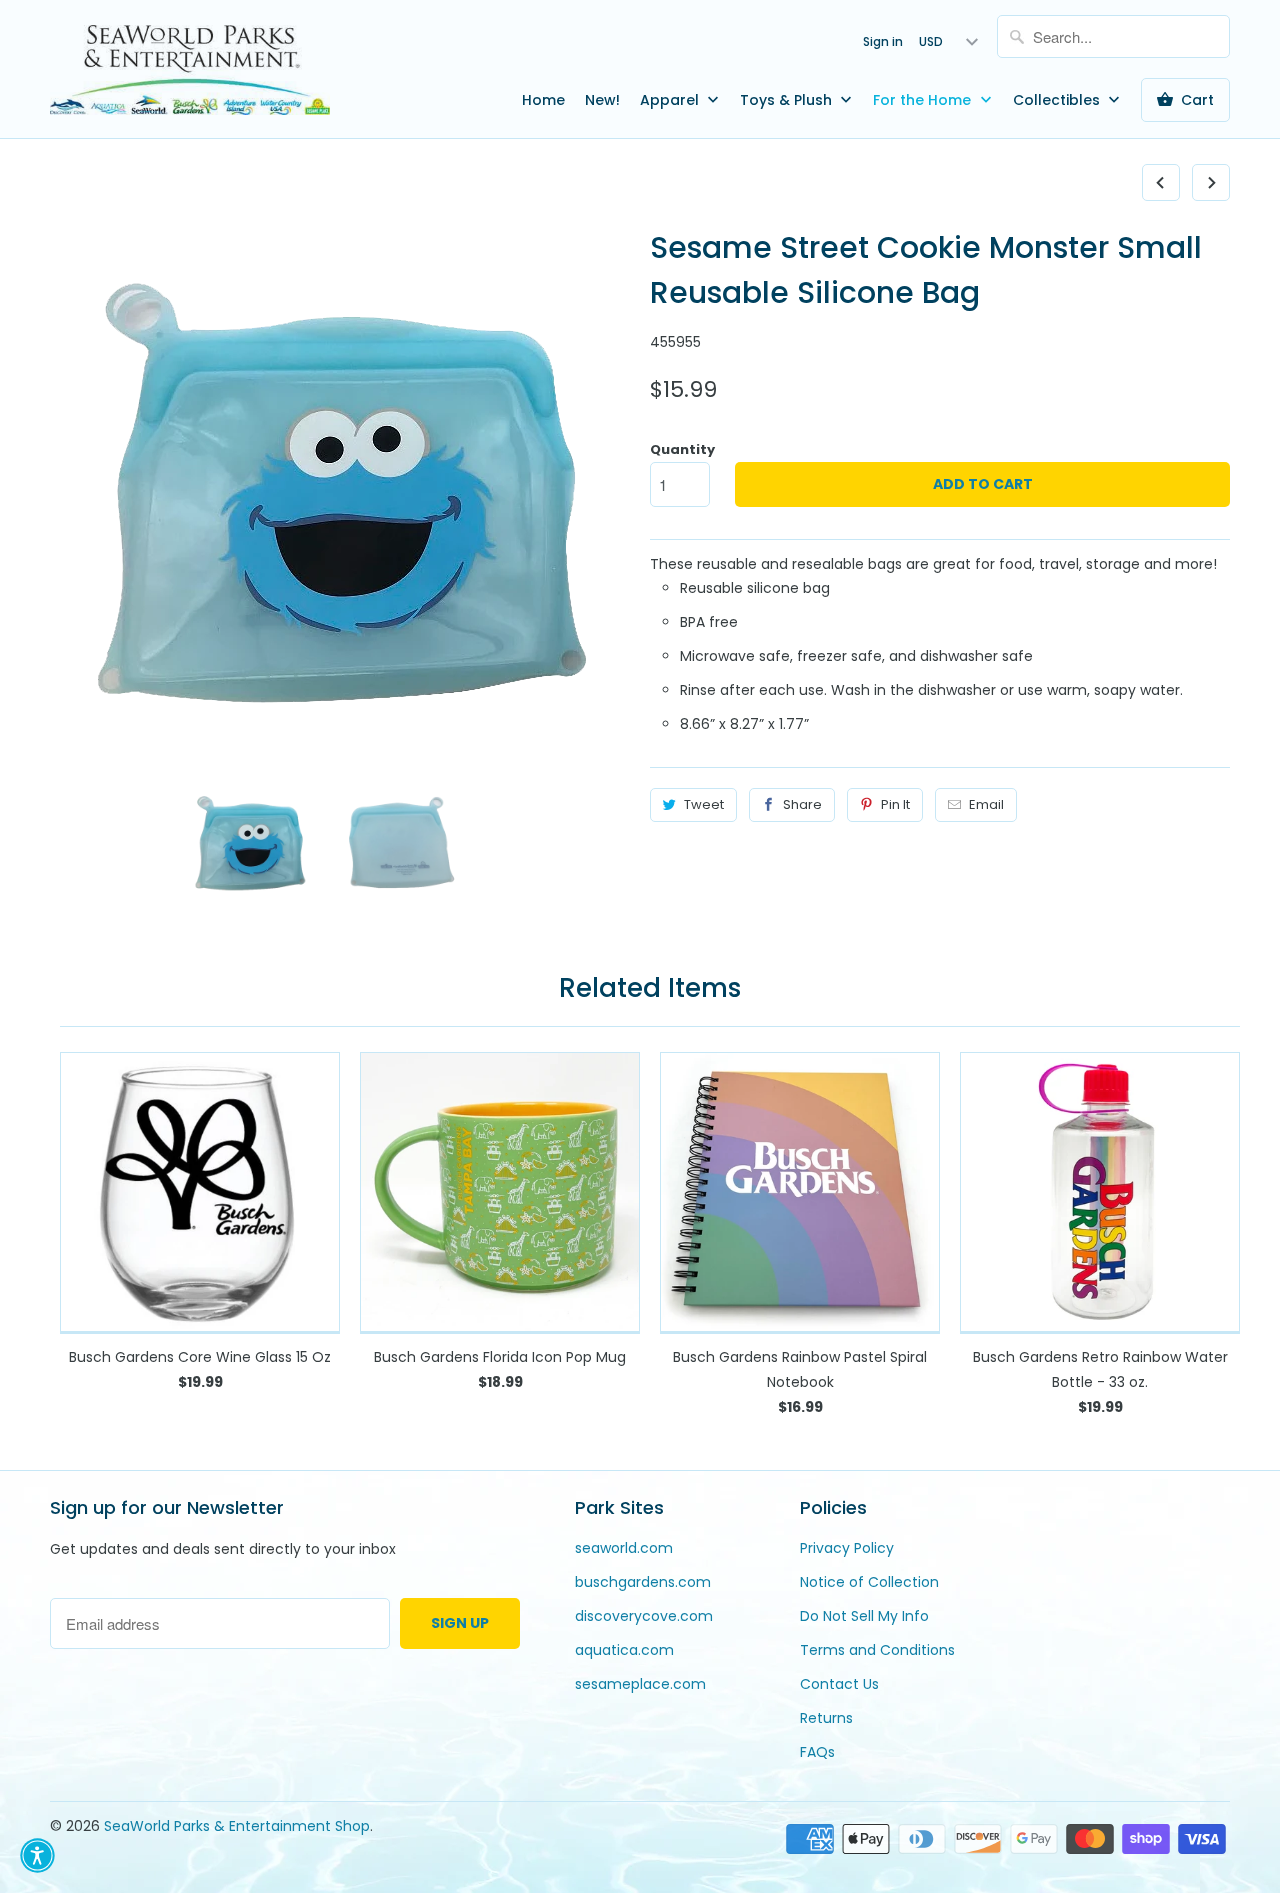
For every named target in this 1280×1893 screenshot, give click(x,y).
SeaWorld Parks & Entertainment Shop (237, 1826)
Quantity (682, 449)
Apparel (671, 100)
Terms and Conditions (877, 1650)
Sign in (883, 41)
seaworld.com (624, 1548)
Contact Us (839, 1684)
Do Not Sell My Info (864, 1616)
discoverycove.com (644, 1616)
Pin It (895, 804)
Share (802, 804)
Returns (826, 1718)
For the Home (924, 100)
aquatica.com (624, 1650)
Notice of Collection (869, 1582)
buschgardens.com (643, 1582)
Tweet (704, 804)
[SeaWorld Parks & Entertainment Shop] (190, 69)
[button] (37, 1855)
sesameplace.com (640, 1684)
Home (543, 100)
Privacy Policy (847, 1548)
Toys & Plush (788, 100)
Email (986, 804)
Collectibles (1058, 100)
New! (602, 100)
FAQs (817, 1752)
